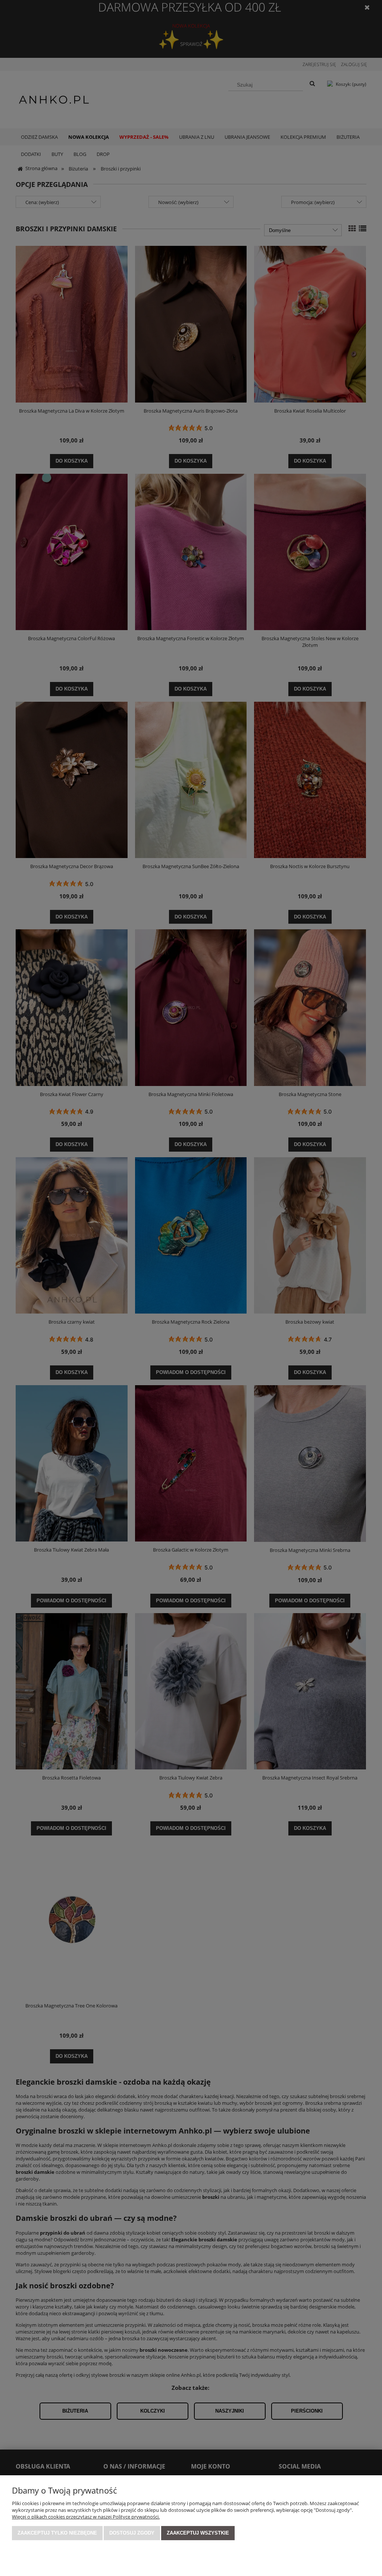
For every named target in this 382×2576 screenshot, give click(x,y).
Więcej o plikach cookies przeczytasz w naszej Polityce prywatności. (86, 2517)
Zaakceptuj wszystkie (198, 2533)
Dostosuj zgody (132, 2533)
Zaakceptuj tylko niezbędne (57, 2533)
